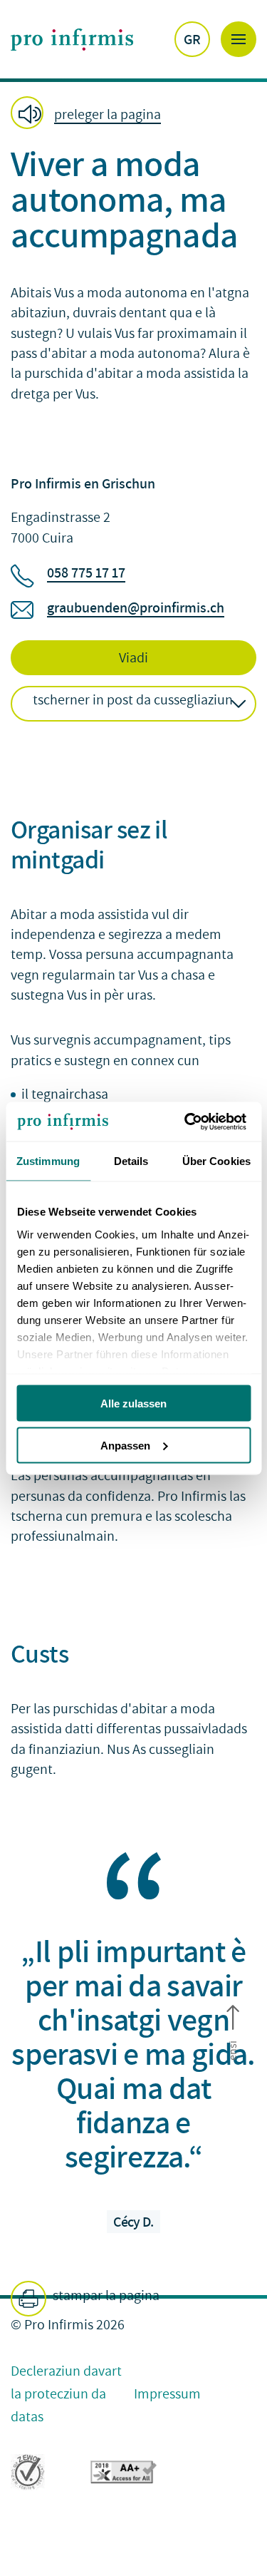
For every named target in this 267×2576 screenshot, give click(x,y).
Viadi (133, 658)
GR (192, 39)
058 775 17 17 (86, 573)
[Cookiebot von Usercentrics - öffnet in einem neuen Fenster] (190, 1122)
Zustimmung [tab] (48, 1161)
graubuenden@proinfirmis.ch (136, 607)
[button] (90, 114)
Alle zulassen (133, 1404)
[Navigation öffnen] (239, 39)
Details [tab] (131, 1161)
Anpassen (125, 1445)
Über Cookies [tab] (216, 1161)
